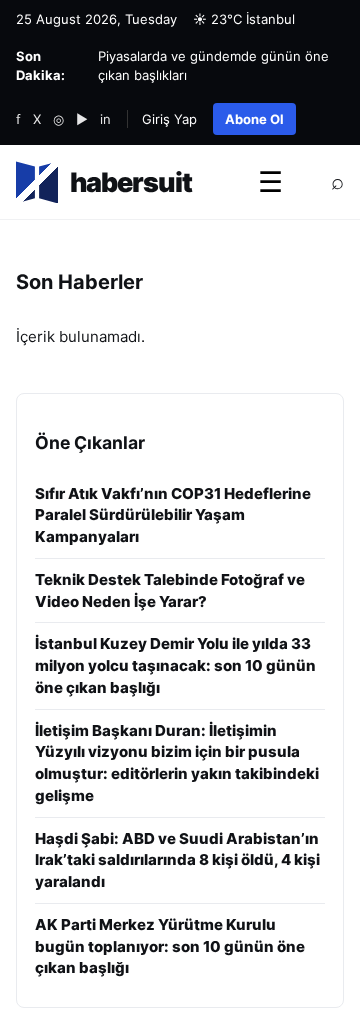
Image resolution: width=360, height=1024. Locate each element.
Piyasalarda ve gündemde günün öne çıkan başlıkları (213, 65)
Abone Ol (254, 119)
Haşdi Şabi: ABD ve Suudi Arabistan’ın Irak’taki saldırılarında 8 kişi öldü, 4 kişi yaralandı (177, 860)
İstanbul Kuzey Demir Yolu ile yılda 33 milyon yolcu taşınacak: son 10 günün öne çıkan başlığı (175, 665)
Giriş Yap (169, 119)
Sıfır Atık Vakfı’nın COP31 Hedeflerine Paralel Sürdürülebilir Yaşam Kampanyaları (173, 515)
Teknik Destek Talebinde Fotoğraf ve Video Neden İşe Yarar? (170, 590)
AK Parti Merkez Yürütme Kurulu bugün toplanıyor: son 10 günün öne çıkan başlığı (170, 946)
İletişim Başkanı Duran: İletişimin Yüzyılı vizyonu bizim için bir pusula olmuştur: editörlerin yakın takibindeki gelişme (177, 763)
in (105, 119)
